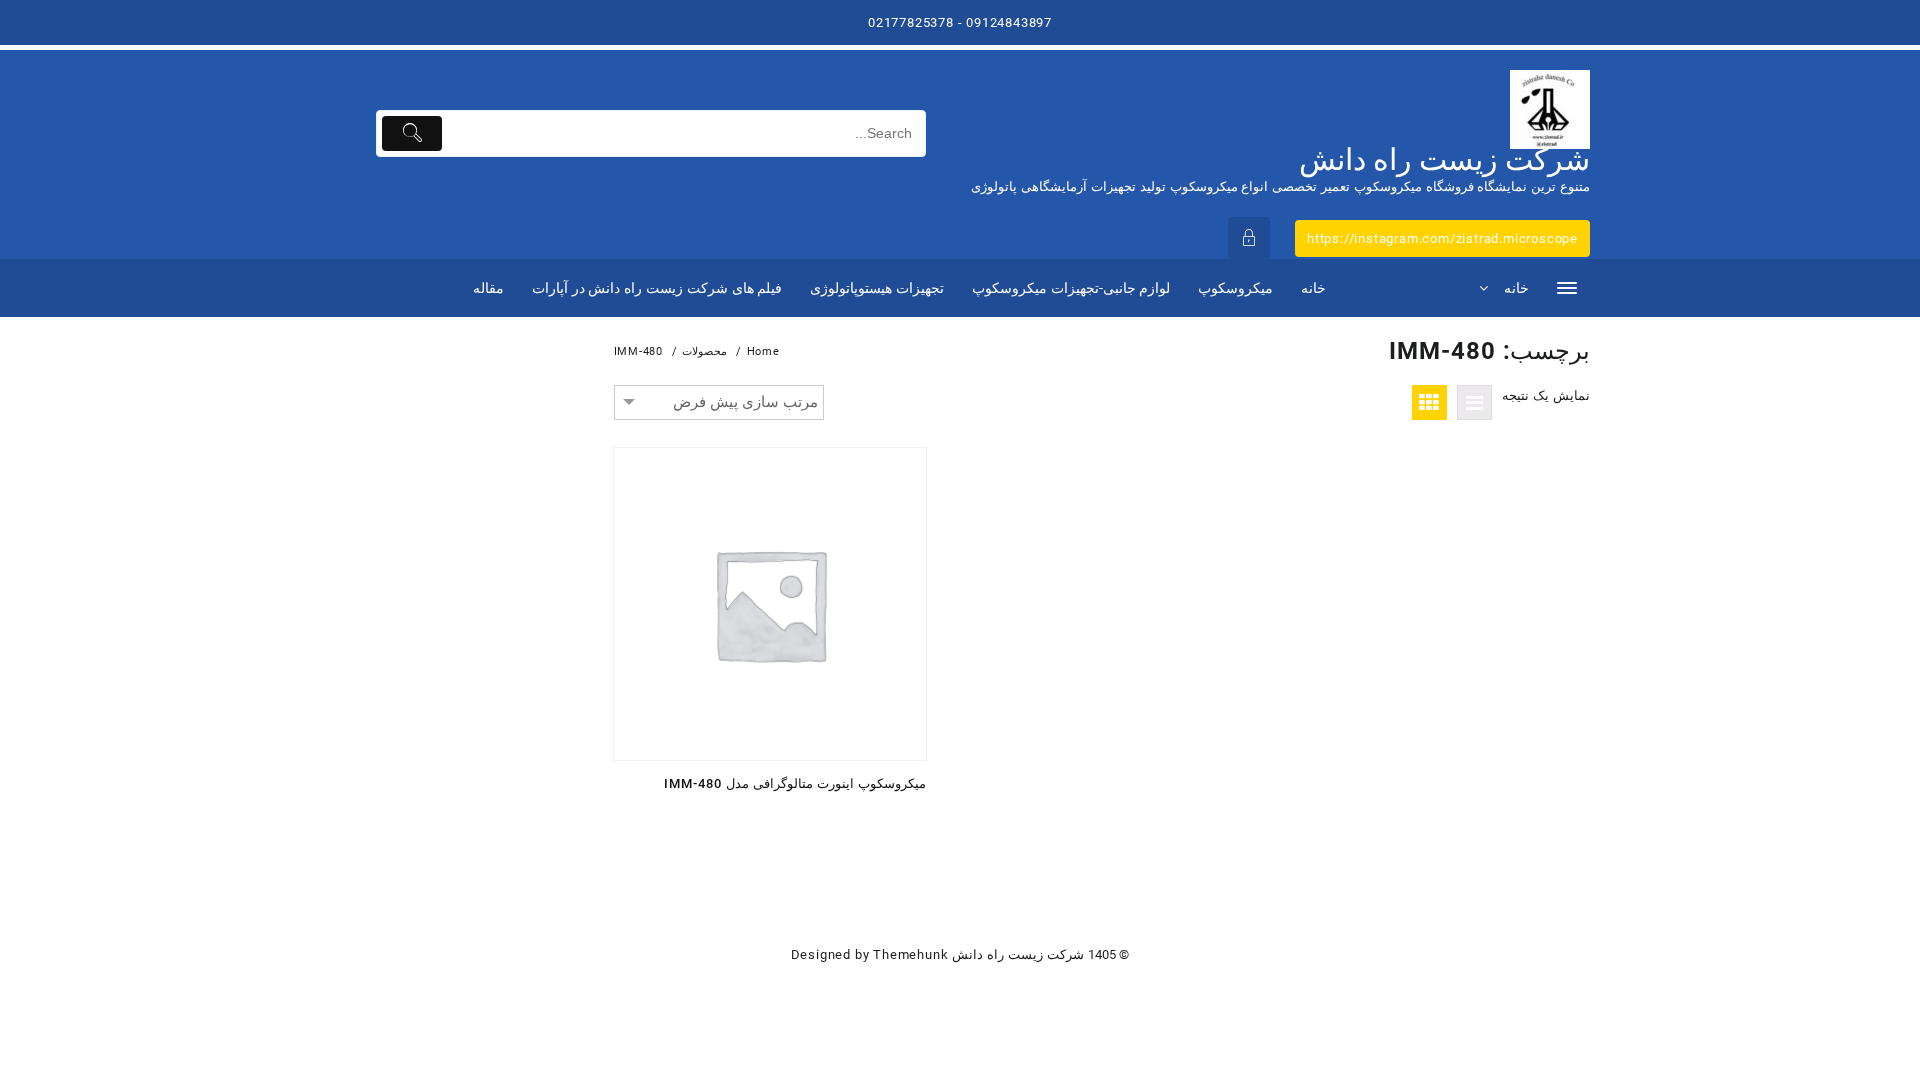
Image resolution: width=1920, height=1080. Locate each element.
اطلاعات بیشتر (904, 817)
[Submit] (412, 133)
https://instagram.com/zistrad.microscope (1442, 238)
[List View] (1474, 402)
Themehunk (910, 954)
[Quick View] (865, 817)
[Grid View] (1429, 402)
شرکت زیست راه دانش (1444, 159)
